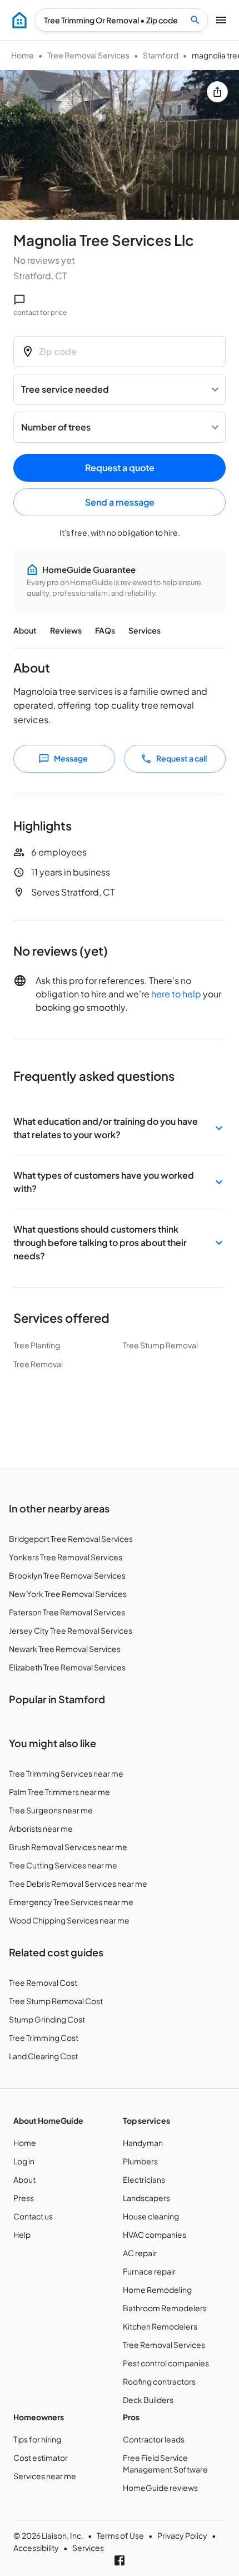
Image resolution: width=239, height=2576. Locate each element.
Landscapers (146, 2198)
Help (22, 2234)
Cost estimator (41, 2458)
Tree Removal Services (88, 55)
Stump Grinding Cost (47, 2019)
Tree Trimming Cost (44, 2038)
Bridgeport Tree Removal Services (71, 1539)
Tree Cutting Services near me (63, 1865)
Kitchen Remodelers (160, 2326)
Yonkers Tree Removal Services (66, 1557)
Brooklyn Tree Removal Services (67, 1575)
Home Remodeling (157, 2290)
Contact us (33, 2216)
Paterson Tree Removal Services (67, 1612)
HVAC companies (155, 2234)
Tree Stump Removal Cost (56, 2001)
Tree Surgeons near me (51, 1810)
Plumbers (140, 2161)
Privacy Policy (182, 2535)
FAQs (105, 630)
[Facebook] (120, 2560)
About (25, 630)
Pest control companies (166, 2363)
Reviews (66, 630)
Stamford (161, 55)
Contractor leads (154, 2439)
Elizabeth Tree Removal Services (67, 1667)
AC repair (140, 2253)
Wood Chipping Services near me (69, 1920)
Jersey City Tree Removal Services (71, 1630)
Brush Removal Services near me (68, 1847)
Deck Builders (148, 2400)
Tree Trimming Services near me (66, 1773)
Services (145, 630)
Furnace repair (149, 2271)
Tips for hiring (37, 2439)
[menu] (19, 20)
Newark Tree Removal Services (65, 1649)
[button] (120, 1128)
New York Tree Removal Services (68, 1594)
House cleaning (151, 2216)
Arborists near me (41, 1828)
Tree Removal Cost (43, 1982)
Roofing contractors (159, 2381)
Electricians (144, 2179)
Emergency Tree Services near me (71, 1902)
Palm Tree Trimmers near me (59, 1792)
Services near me (45, 2476)
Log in (24, 2161)
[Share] (217, 92)
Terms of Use (120, 2535)
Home (23, 55)
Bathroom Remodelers (165, 2308)
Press (24, 2198)
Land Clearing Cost (43, 2056)
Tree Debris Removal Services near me (78, 1883)
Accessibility (36, 2548)
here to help (176, 994)
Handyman (143, 2143)
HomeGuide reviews (160, 2488)
